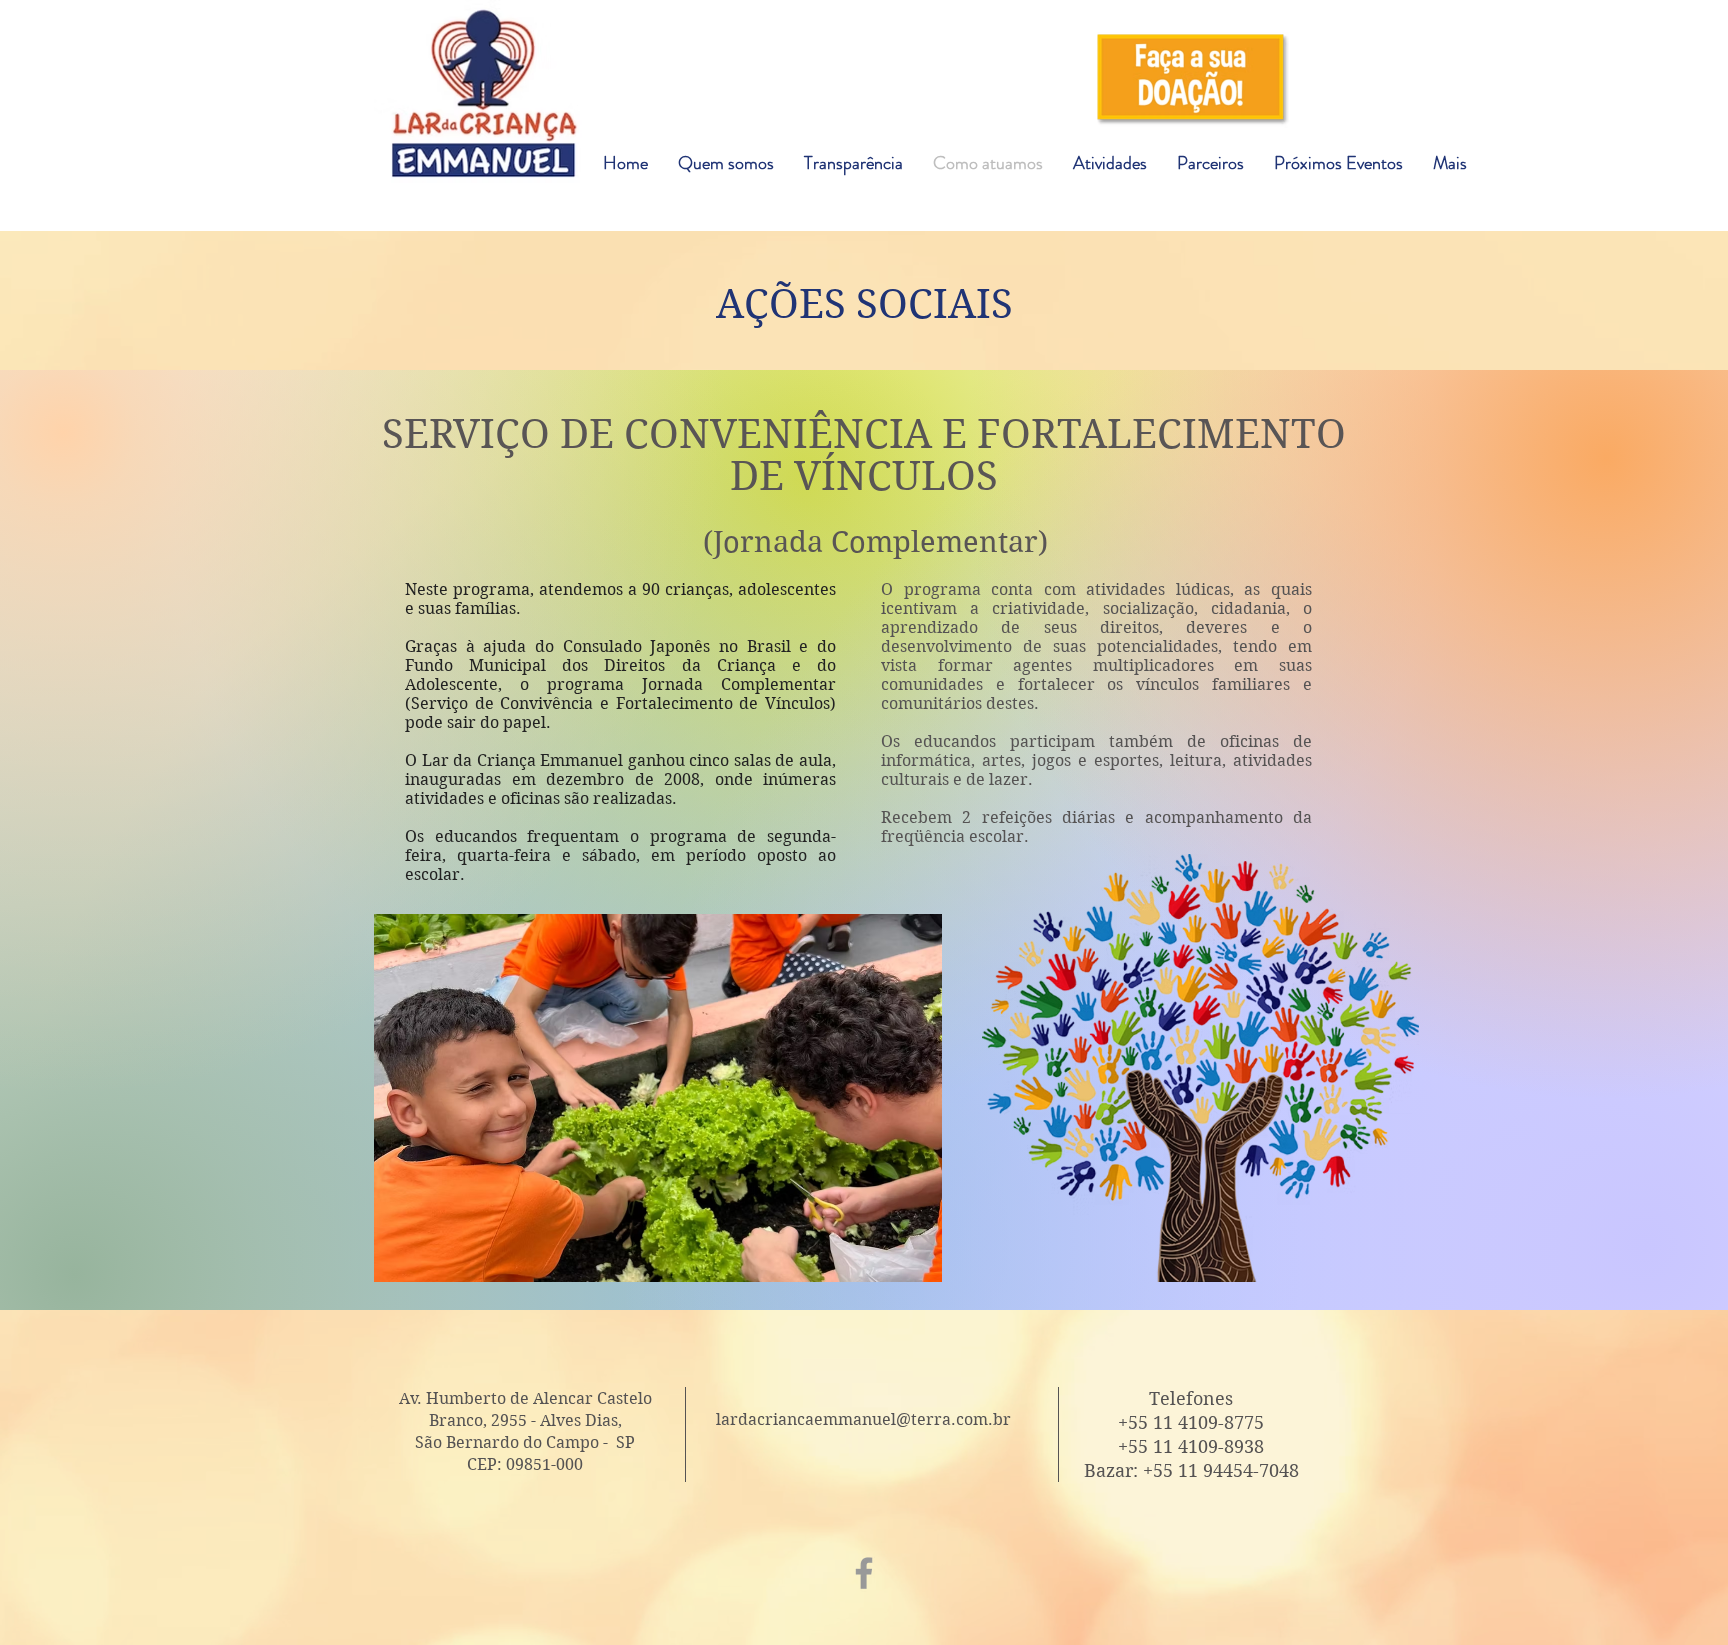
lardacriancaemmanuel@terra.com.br (863, 1419)
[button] (921, 80)
